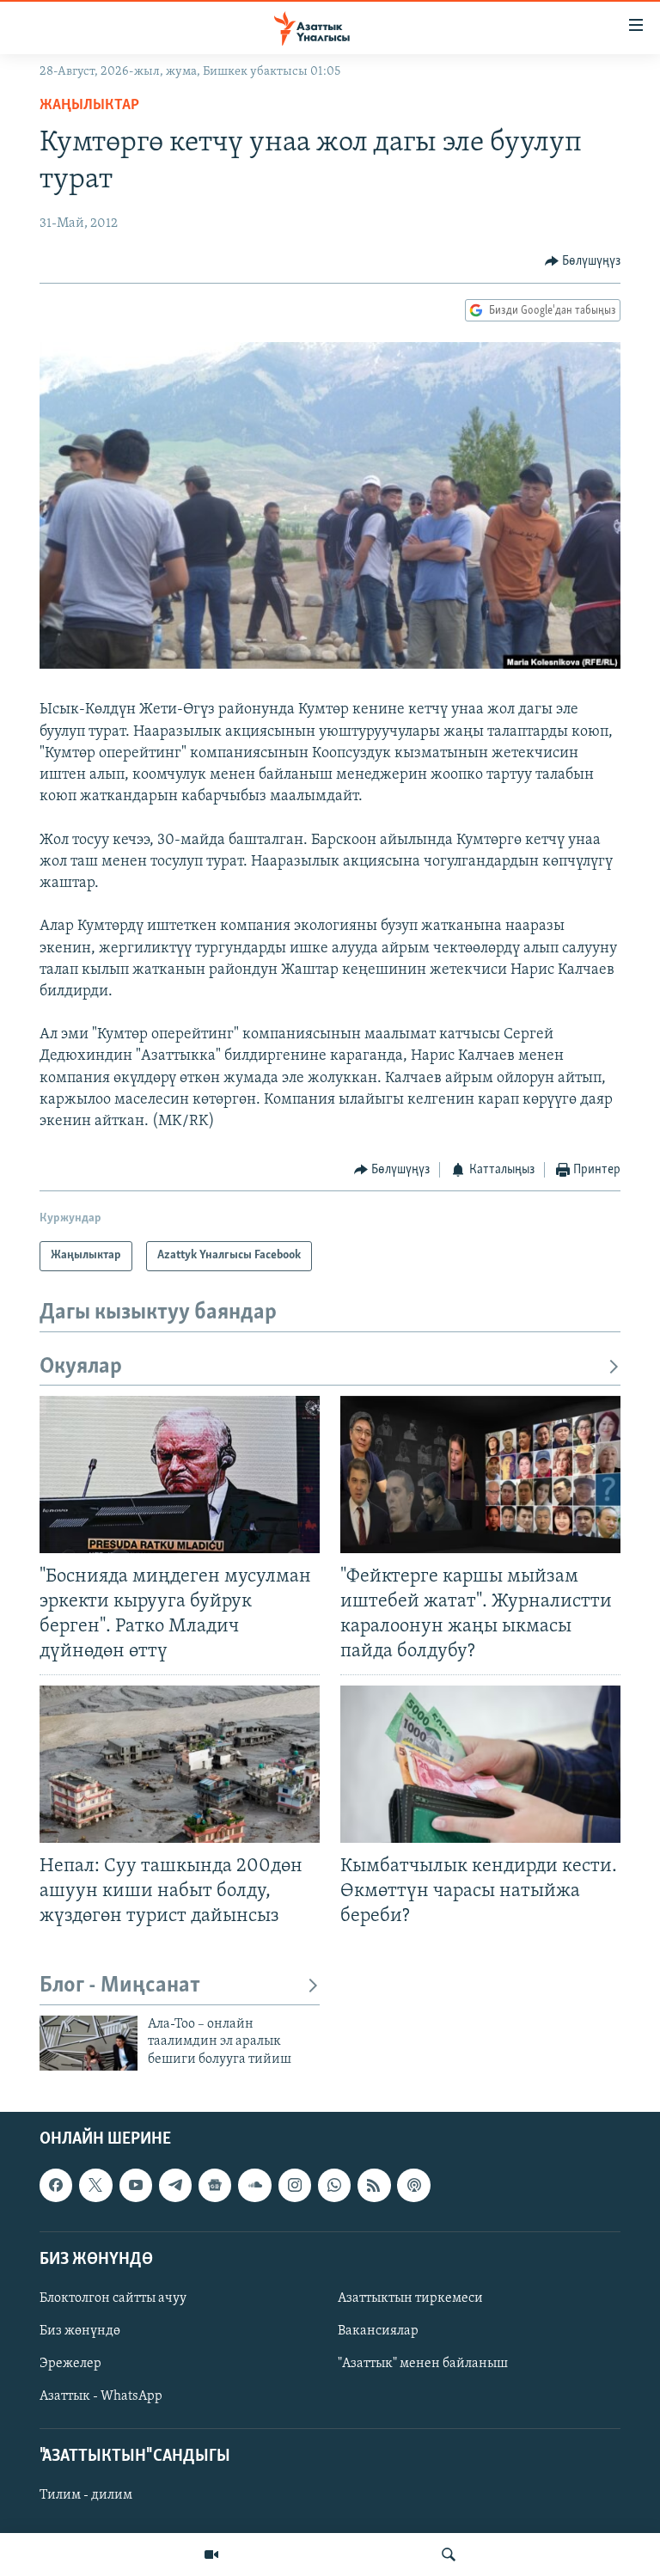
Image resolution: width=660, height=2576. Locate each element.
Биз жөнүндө (80, 2331)
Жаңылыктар (89, 106)
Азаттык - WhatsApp (101, 2396)
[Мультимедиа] (211, 2555)
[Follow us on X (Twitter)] (95, 2186)
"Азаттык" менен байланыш (423, 2364)
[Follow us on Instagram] (295, 2186)
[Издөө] (449, 2555)
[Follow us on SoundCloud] (254, 2186)
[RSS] (374, 2186)
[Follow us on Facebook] (56, 2186)
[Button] (583, 261)
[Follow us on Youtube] (136, 2186)
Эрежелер (70, 2364)
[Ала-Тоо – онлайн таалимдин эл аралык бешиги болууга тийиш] (89, 2043)
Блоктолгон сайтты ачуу (113, 2298)
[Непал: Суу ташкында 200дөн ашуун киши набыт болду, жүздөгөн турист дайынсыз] (180, 1764)
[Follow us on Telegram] (175, 2186)
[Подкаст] (413, 2186)
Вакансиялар (378, 2331)
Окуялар (81, 1367)
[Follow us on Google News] (215, 2186)
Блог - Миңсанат (120, 1986)
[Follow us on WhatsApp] (334, 2186)
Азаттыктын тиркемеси (410, 2298)
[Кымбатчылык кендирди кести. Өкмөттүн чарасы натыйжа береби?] (480, 1764)
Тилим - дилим (86, 2496)
